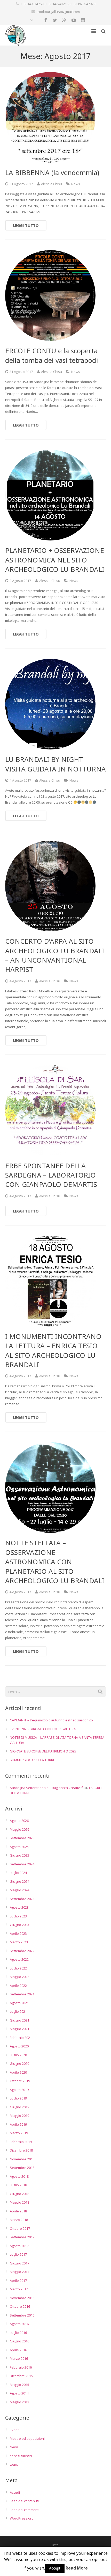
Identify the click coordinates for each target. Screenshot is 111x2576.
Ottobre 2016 (20, 2306)
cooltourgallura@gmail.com (59, 12)
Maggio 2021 (19, 2029)
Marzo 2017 (19, 2289)
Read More (77, 2568)
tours (14, 2464)
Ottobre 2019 (20, 2081)
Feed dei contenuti (24, 2501)
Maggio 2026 (19, 1829)
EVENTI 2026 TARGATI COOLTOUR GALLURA (43, 1729)
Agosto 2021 (19, 2003)
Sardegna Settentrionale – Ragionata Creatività (47, 1788)
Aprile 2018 (18, 2211)
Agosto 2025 (19, 1847)
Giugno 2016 (19, 2341)
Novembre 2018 (22, 2159)
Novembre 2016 (22, 2298)
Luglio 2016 (18, 2333)
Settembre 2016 (22, 2315)
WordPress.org (22, 2518)
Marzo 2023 (19, 1942)
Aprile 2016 (18, 2350)
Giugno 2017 (19, 2263)
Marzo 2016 (19, 2358)
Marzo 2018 (19, 2220)
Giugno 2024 (19, 1881)
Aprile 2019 (18, 2124)
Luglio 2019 (18, 2098)
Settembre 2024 (22, 1864)
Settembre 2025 (22, 1838)
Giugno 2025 (19, 1855)
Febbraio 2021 (21, 2038)
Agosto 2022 (19, 1959)
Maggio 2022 (19, 1977)
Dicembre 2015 (21, 2376)
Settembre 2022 (22, 1951)
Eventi (15, 2430)
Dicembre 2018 (21, 2150)
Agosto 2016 (19, 2324)
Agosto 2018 (19, 2176)
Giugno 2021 (19, 2020)
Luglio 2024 (18, 1873)
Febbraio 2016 (21, 2367)
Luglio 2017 (18, 2254)
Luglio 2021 (18, 2011)
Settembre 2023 (22, 1899)
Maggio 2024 (19, 1890)
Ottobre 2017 (20, 2228)
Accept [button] (55, 2568)
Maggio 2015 (19, 2385)
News (76, 184)
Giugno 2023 (19, 1925)
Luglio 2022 (18, 1968)
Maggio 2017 (19, 2272)
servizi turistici (21, 2456)
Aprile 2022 (18, 1986)
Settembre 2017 (22, 2237)
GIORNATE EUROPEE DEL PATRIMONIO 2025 (43, 1751)
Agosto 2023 (19, 1907)
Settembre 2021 (22, 1994)
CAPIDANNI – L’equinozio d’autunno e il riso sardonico (51, 1720)
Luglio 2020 (18, 2055)
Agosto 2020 (19, 2046)
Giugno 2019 (19, 2107)
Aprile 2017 (18, 2281)
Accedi (15, 2492)
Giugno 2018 (19, 2194)
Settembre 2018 (22, 2168)
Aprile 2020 (18, 2072)
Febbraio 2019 (21, 2142)
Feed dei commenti (25, 2510)
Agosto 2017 (19, 2246)
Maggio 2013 (19, 2402)
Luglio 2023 (18, 1916)
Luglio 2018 (18, 2185)
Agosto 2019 (19, 2090)
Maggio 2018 (19, 2202)
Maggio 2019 (19, 2116)
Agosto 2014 (19, 2393)
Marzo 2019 (19, 2133)
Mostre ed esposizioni (27, 2438)
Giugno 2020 (19, 2063)
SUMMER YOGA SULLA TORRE (32, 1760)
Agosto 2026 (19, 1821)
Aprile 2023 (18, 1933)
